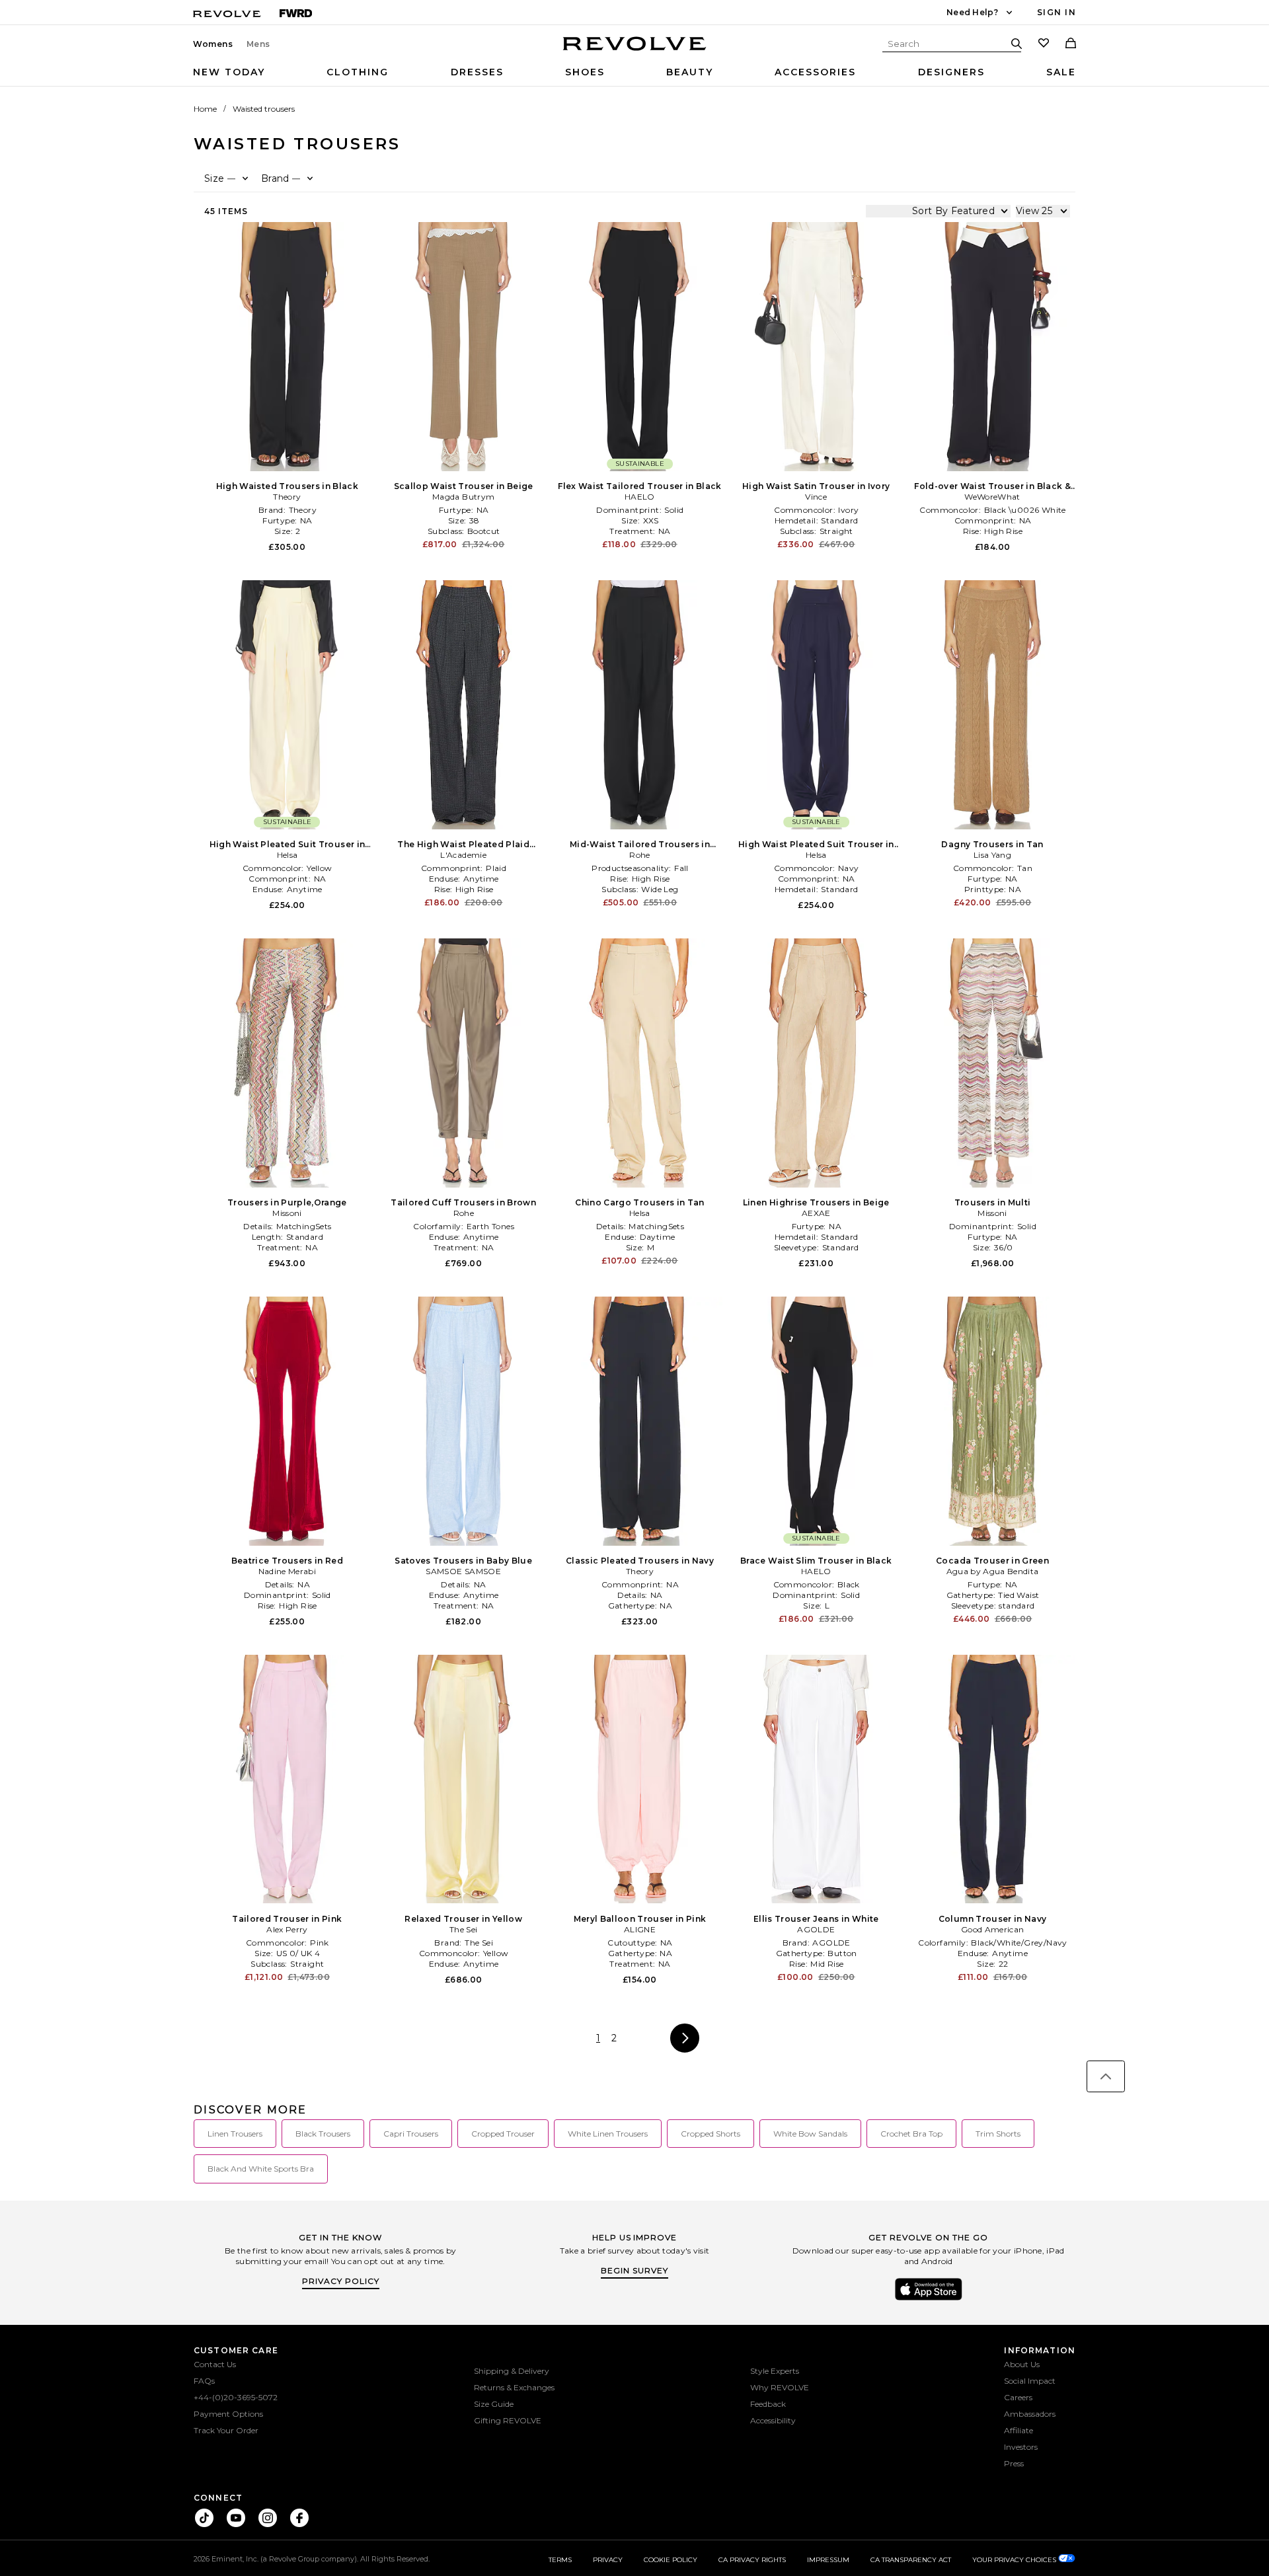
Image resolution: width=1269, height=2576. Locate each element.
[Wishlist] (1044, 44)
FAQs (204, 2381)
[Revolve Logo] (635, 51)
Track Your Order (226, 2430)
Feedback (768, 2404)
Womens (213, 44)
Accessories (815, 72)
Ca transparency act (911, 2560)
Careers (1018, 2397)
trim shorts (998, 2134)
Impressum (828, 2560)
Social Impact (1030, 2381)
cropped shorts (711, 2134)
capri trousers (411, 2134)
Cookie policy (671, 2560)
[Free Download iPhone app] (929, 2299)
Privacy (608, 2560)
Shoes (585, 72)
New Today (229, 72)
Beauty (690, 72)
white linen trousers (608, 2134)
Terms (560, 2560)
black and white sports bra (261, 2169)
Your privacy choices (1015, 2560)
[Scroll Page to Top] (1106, 2076)
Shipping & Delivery (512, 2371)
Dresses (477, 72)
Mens (258, 44)
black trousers (323, 2134)
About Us (1022, 2364)
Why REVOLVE (780, 2387)
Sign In (1057, 12)
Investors (1021, 2447)
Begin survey (634, 2270)
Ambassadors (1030, 2414)
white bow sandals (810, 2134)
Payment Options (228, 2414)
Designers (951, 72)
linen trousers (235, 2134)
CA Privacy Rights (752, 2560)
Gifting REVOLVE (508, 2420)
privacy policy (341, 2281)
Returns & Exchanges (514, 2387)
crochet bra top (911, 2134)
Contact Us (215, 2364)
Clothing (358, 72)
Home (205, 109)
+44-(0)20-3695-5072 (236, 2397)
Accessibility (773, 2420)
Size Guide (494, 2404)
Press (1014, 2463)
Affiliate (1019, 2430)
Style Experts (775, 2371)
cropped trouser (503, 2134)
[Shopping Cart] (1071, 44)
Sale (1061, 72)
